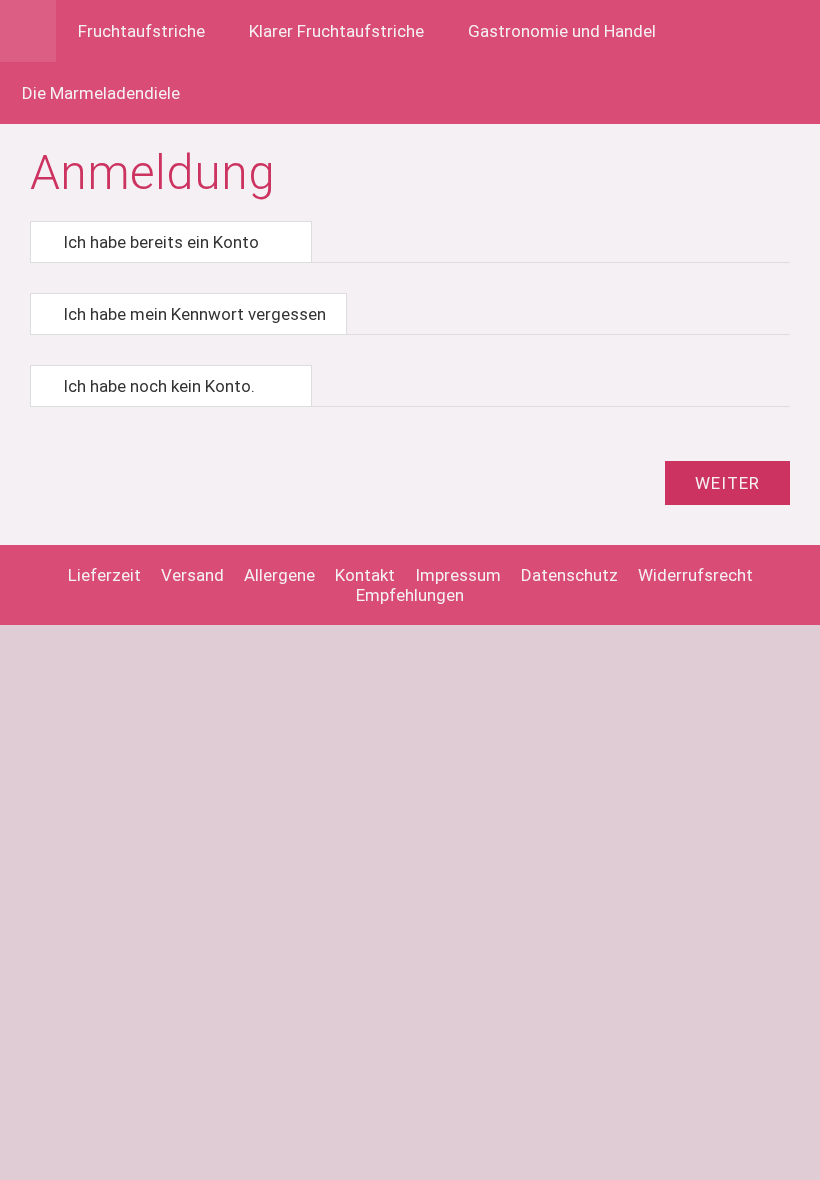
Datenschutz (569, 575)
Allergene (279, 575)
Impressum (458, 575)
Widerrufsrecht (695, 575)
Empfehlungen (410, 595)
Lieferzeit (104, 575)
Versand (192, 575)
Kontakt (365, 575)
